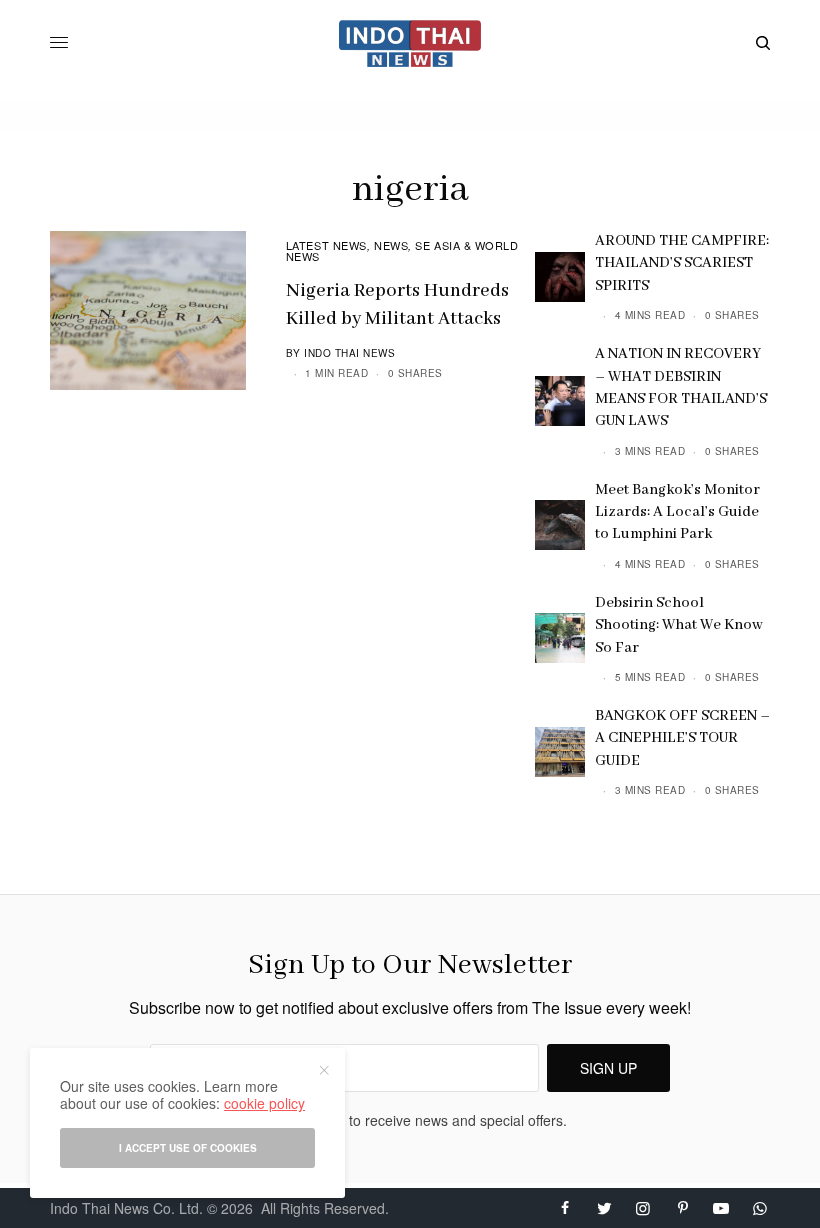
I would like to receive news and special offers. (421, 1120)
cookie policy (264, 1103)
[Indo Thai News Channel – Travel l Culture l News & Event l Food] (410, 43)
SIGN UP (608, 1068)
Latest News (326, 245)
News (391, 245)
